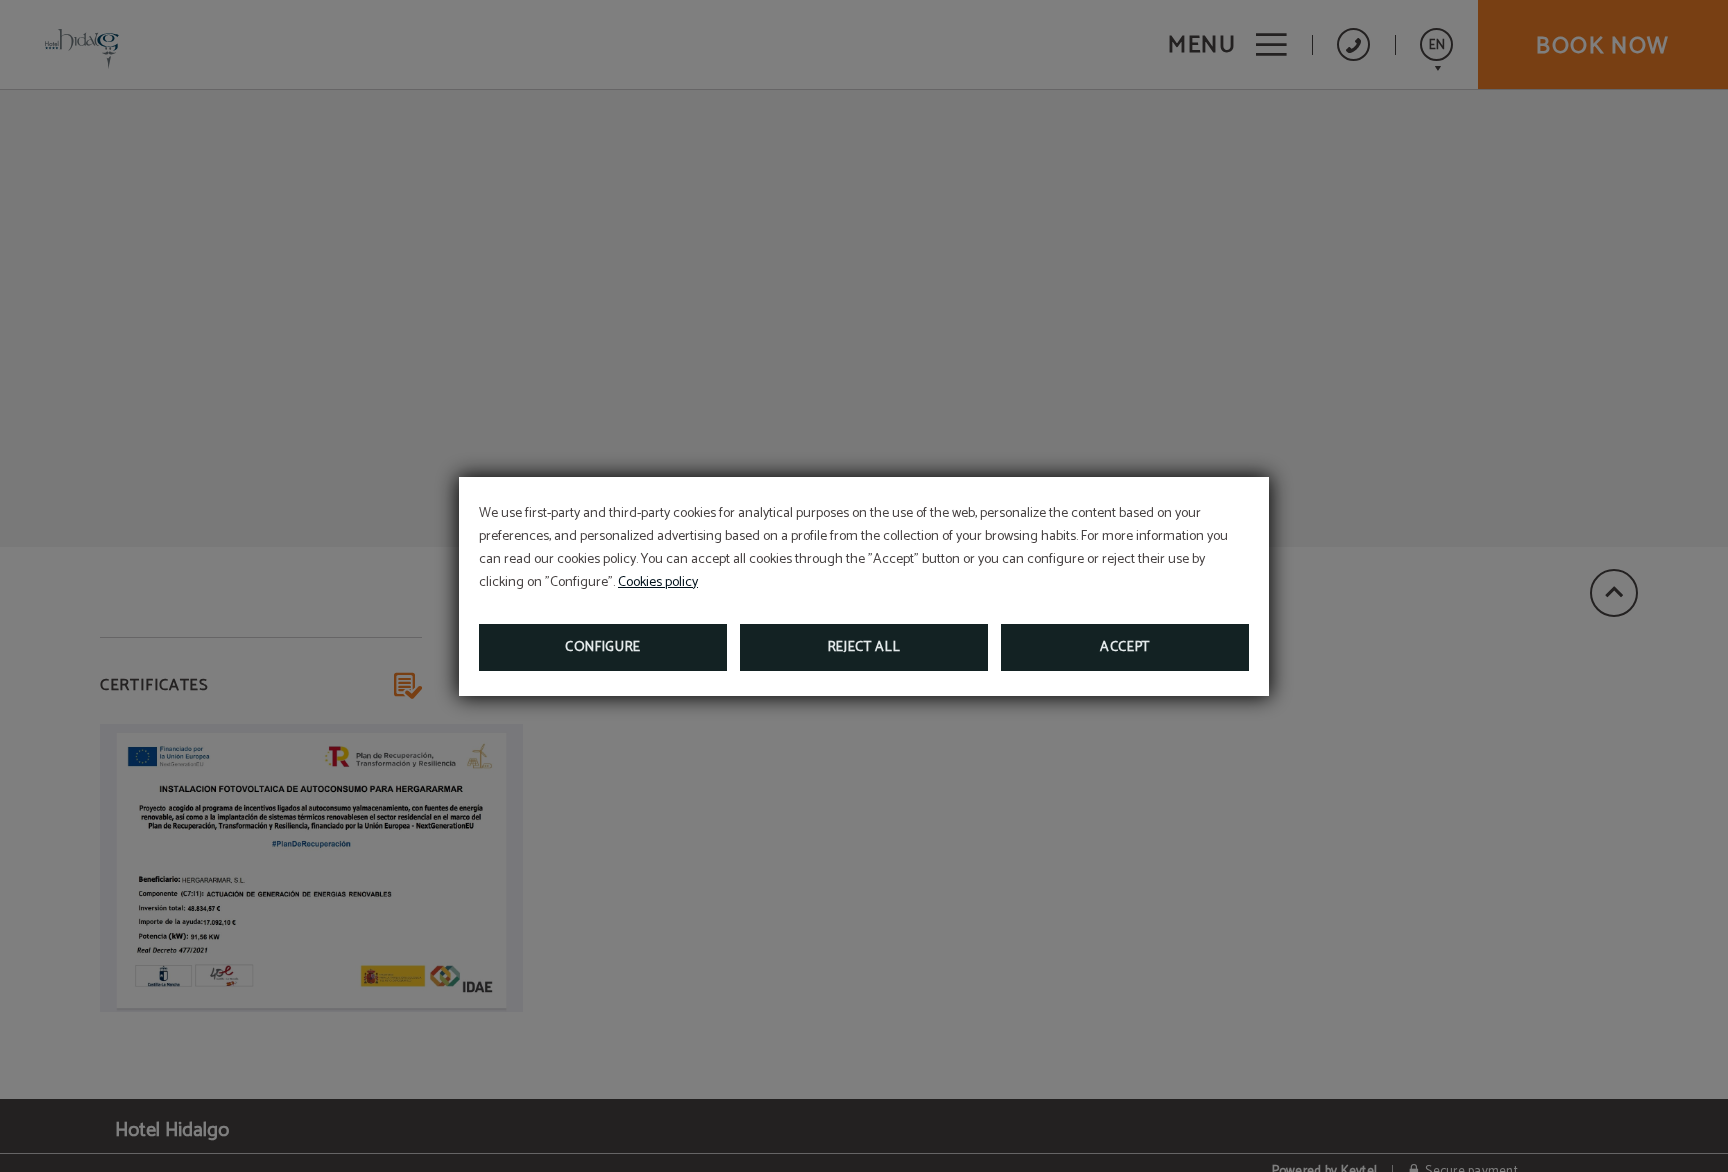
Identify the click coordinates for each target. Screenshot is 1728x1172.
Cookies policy (658, 582)
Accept (1125, 647)
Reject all (864, 647)
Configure (603, 647)
